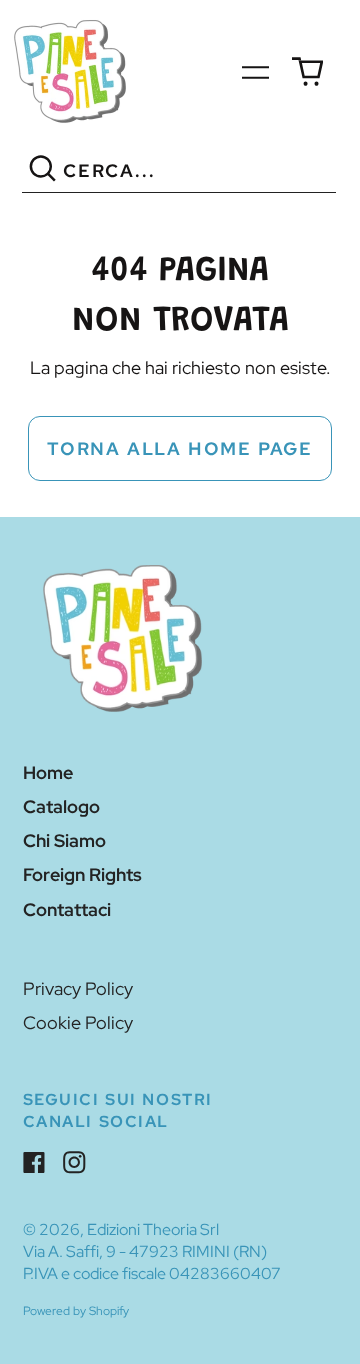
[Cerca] (42, 171)
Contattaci (67, 909)
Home (48, 772)
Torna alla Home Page (180, 448)
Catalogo (61, 806)
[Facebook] (34, 1162)
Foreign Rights (82, 874)
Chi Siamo (64, 840)
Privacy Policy (78, 988)
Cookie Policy (78, 1022)
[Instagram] (74, 1162)
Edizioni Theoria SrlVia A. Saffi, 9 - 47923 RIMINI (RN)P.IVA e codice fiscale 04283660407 (152, 1251)
